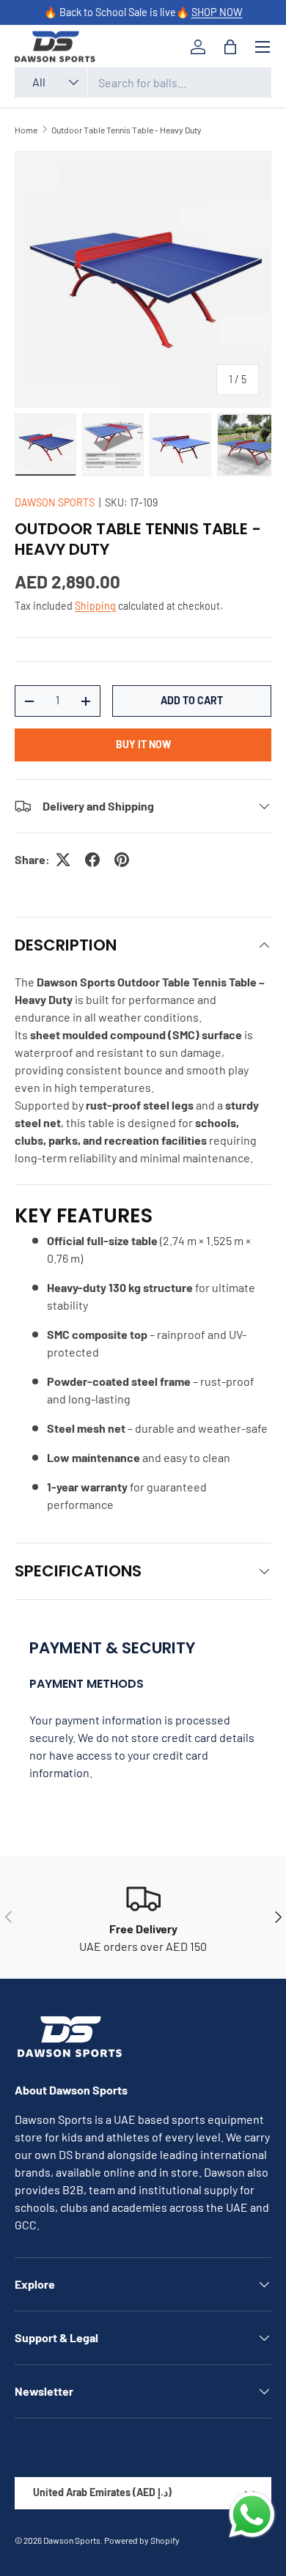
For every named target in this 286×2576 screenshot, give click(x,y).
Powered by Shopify (142, 2540)
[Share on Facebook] (92, 860)
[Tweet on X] (63, 860)
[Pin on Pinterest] (122, 860)
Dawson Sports (72, 2540)
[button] (230, 47)
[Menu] (263, 47)
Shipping (95, 606)
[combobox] (143, 82)
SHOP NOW (217, 12)
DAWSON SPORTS (55, 502)
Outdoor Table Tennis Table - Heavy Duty (126, 130)
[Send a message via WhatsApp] (252, 2515)
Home (26, 130)
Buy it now (143, 744)
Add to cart (192, 700)
